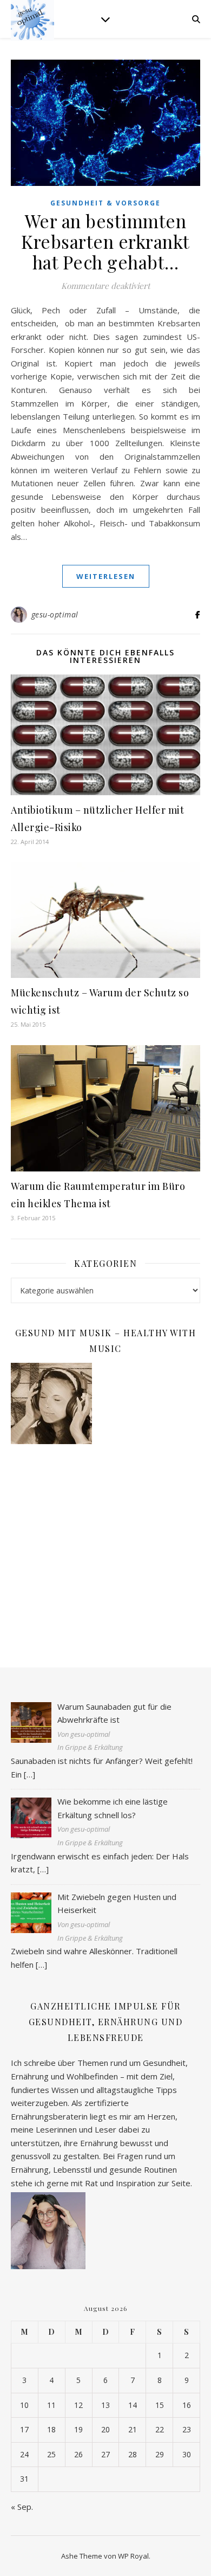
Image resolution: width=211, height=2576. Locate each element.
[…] (29, 1774)
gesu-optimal (55, 614)
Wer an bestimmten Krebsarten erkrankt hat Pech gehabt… (105, 241)
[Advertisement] (105, 1545)
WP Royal (133, 2556)
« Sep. (22, 2507)
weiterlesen (106, 576)
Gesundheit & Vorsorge (105, 203)
